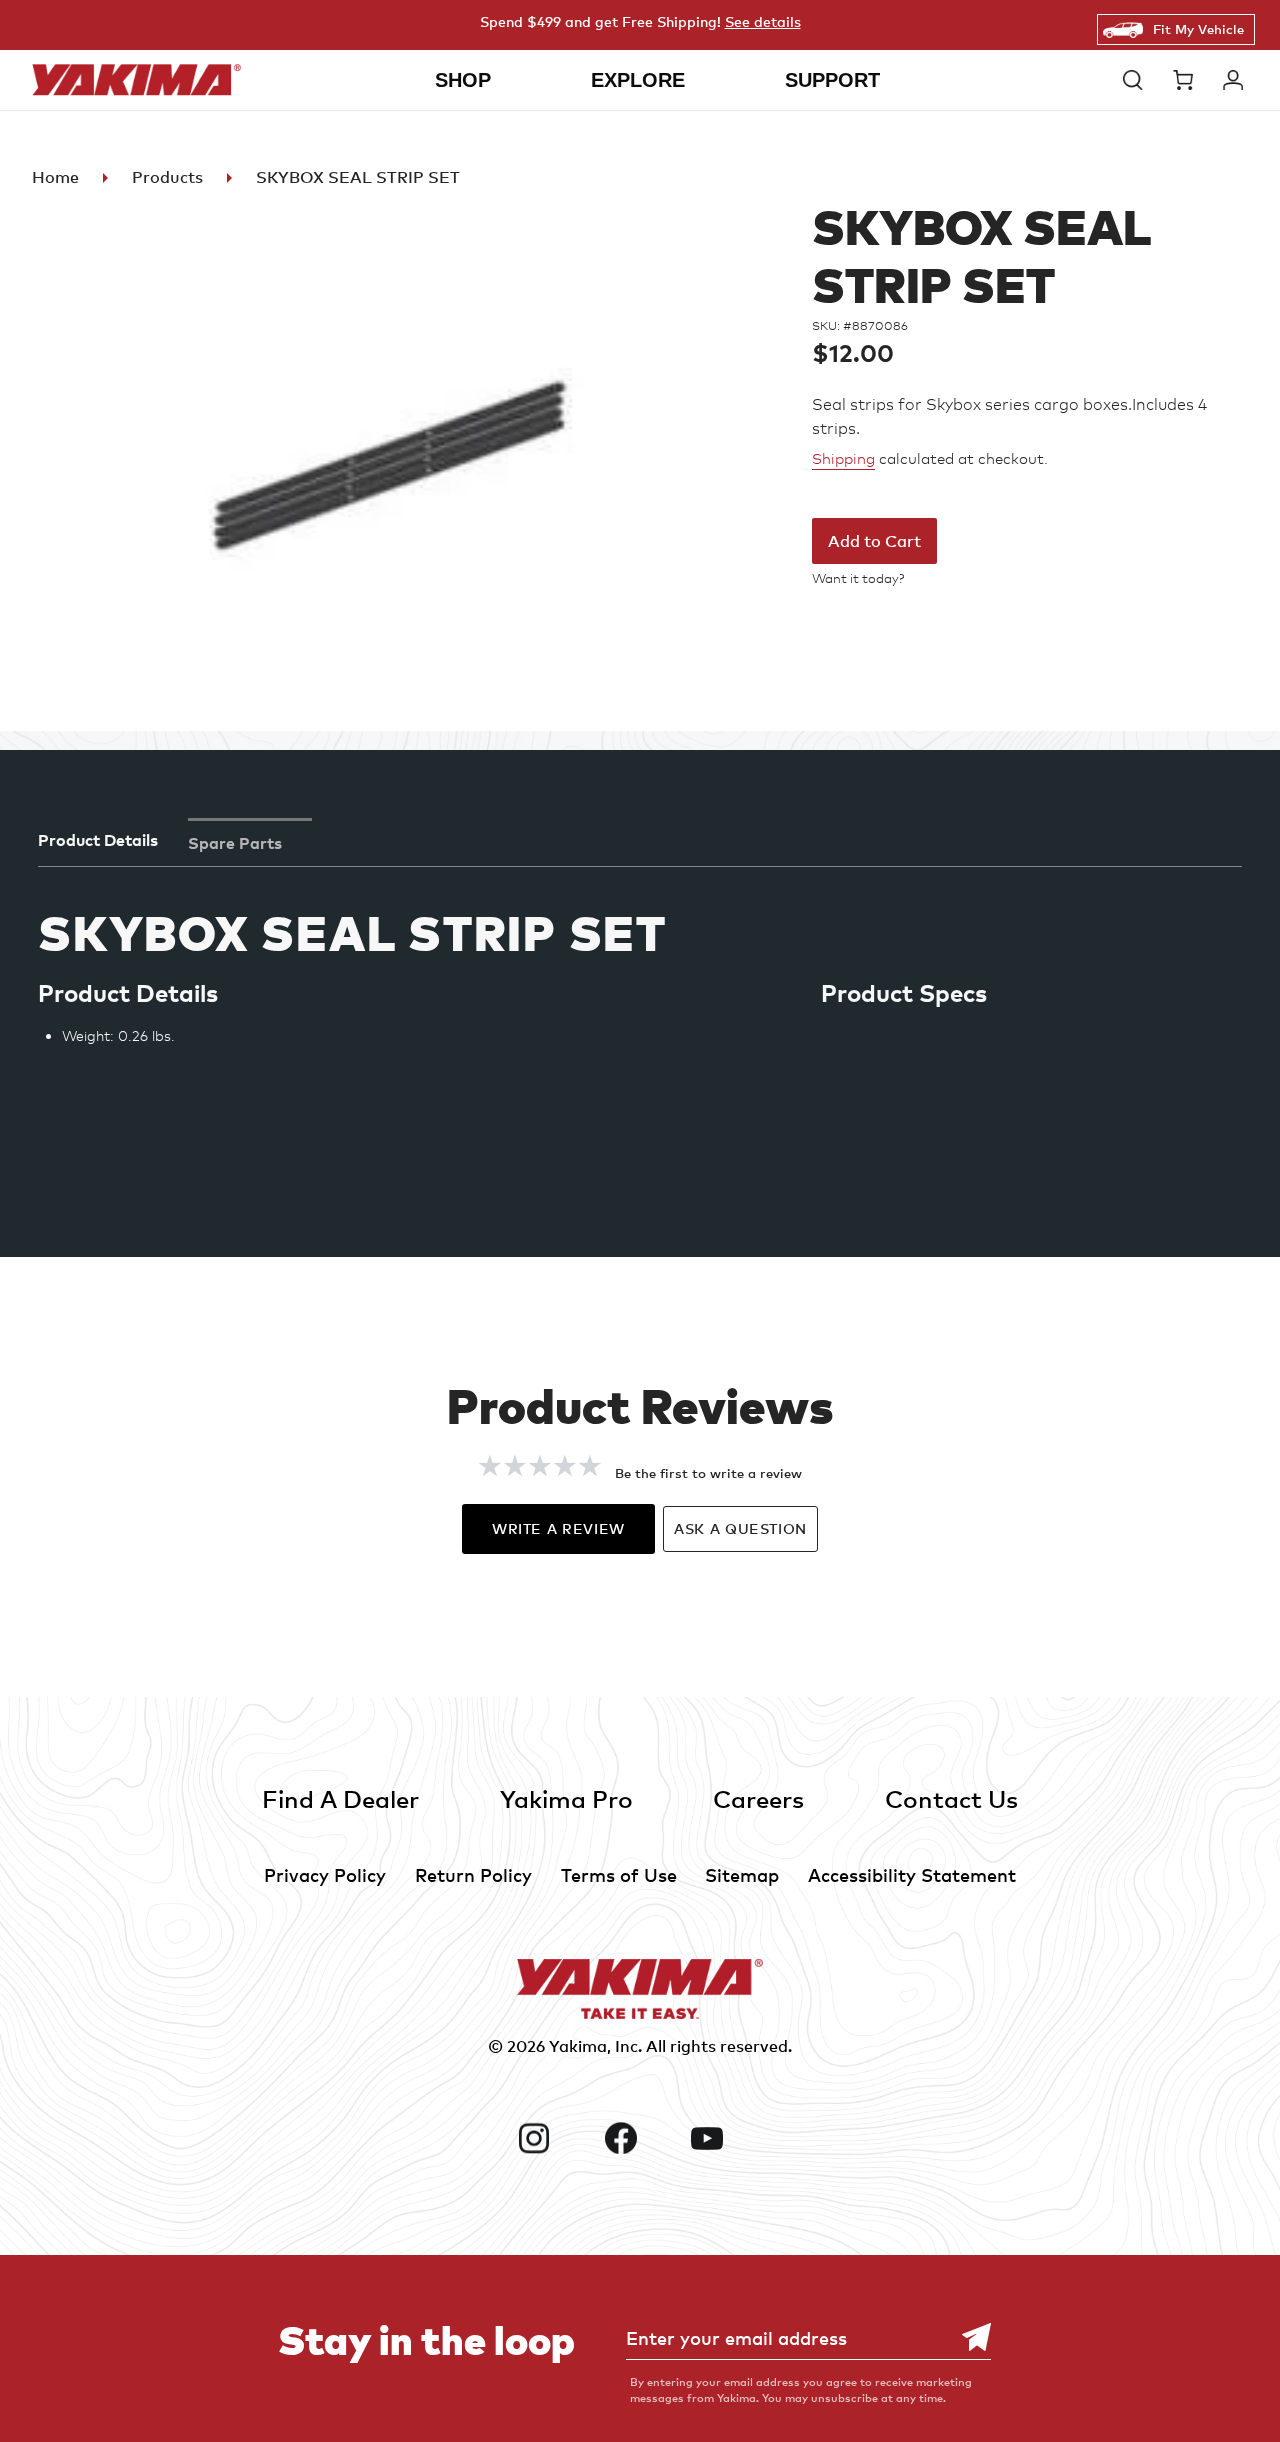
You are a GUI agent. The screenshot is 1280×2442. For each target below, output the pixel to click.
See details (763, 21)
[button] (1138, 80)
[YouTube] (726, 2138)
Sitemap (742, 1874)
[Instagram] (553, 2138)
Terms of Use (619, 1874)
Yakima (578, 2046)
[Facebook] (640, 2138)
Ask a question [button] (740, 1528)
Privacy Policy (325, 1874)
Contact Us (951, 1798)
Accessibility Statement (912, 1874)
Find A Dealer (340, 1798)
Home (55, 177)
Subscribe (966, 2337)
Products (167, 177)
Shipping (843, 459)
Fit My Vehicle (1198, 29)
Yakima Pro (566, 1798)
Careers (758, 1798)
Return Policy (473, 1874)
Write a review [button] (558, 1528)
